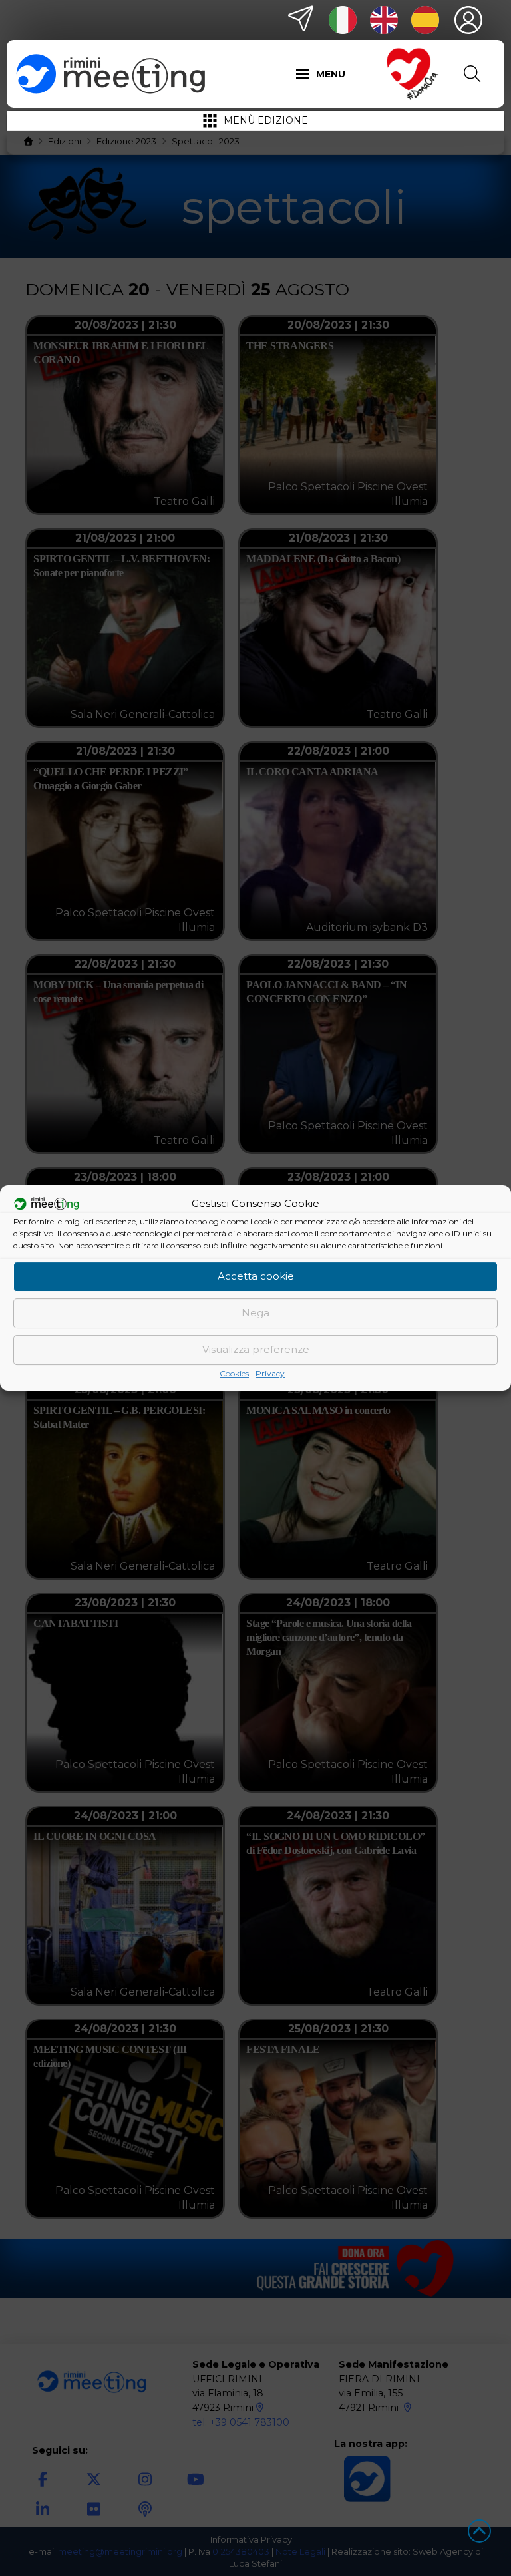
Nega (255, 1313)
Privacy (270, 1373)
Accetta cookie (256, 1276)
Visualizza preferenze (256, 1349)
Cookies (234, 1373)
